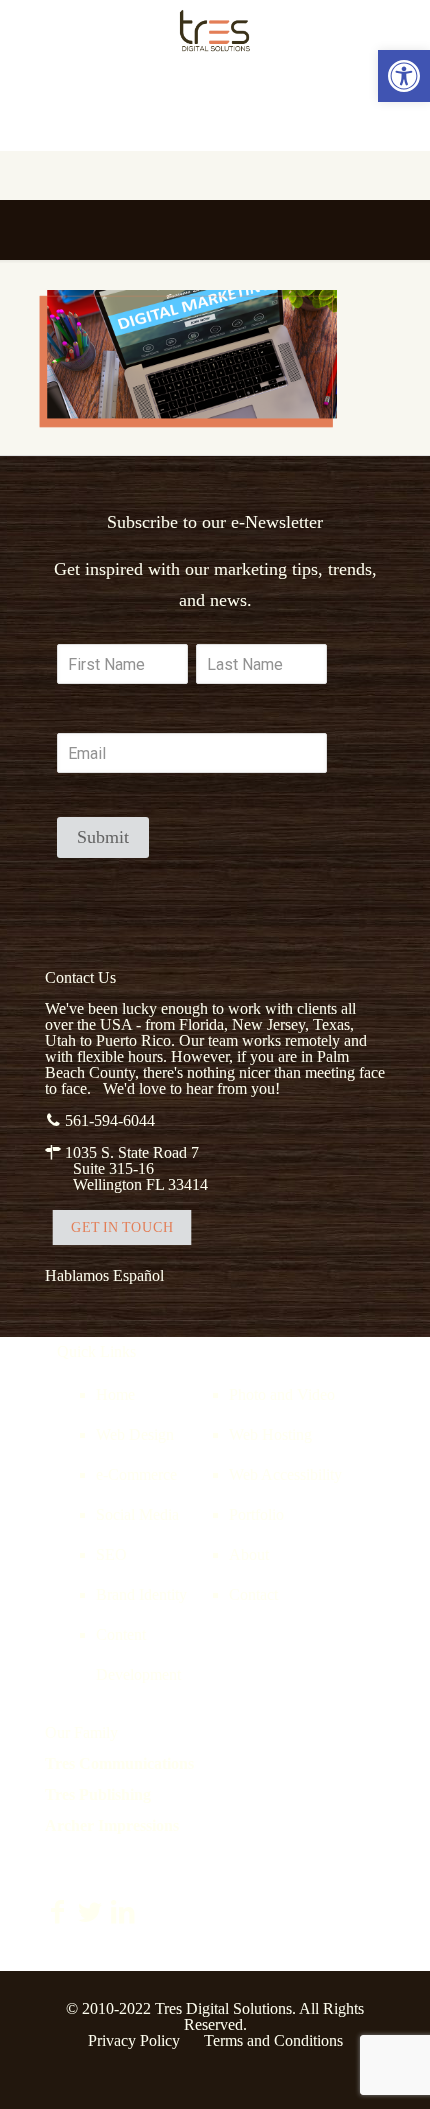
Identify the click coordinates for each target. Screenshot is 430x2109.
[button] (404, 76)
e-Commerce (136, 1474)
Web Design (135, 1434)
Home (115, 1394)
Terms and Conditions (273, 2040)
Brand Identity (141, 1594)
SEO (111, 1554)
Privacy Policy (134, 2040)
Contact (253, 1594)
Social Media (137, 1514)
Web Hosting (270, 1434)
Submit (103, 837)
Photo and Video (282, 1394)
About (249, 1554)
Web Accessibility (285, 1474)
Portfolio (256, 1514)
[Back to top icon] (389, 2068)
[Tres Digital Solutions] (215, 30)
